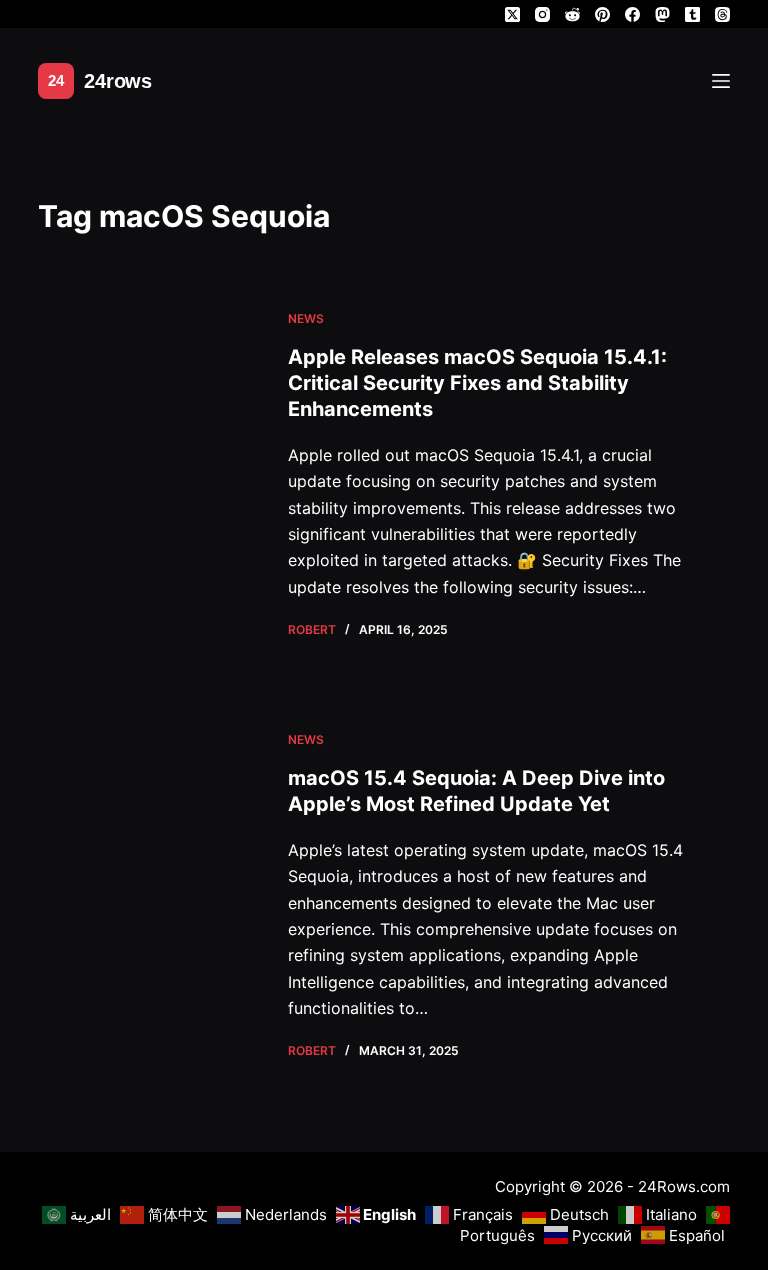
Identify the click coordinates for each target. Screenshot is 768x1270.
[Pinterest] (602, 14)
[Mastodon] (662, 14)
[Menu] (721, 81)
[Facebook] (632, 14)
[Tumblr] (692, 14)
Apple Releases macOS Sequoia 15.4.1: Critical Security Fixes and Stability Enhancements (477, 383)
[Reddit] (572, 14)
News (306, 318)
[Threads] (722, 14)
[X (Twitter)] (512, 14)
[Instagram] (542, 14)
